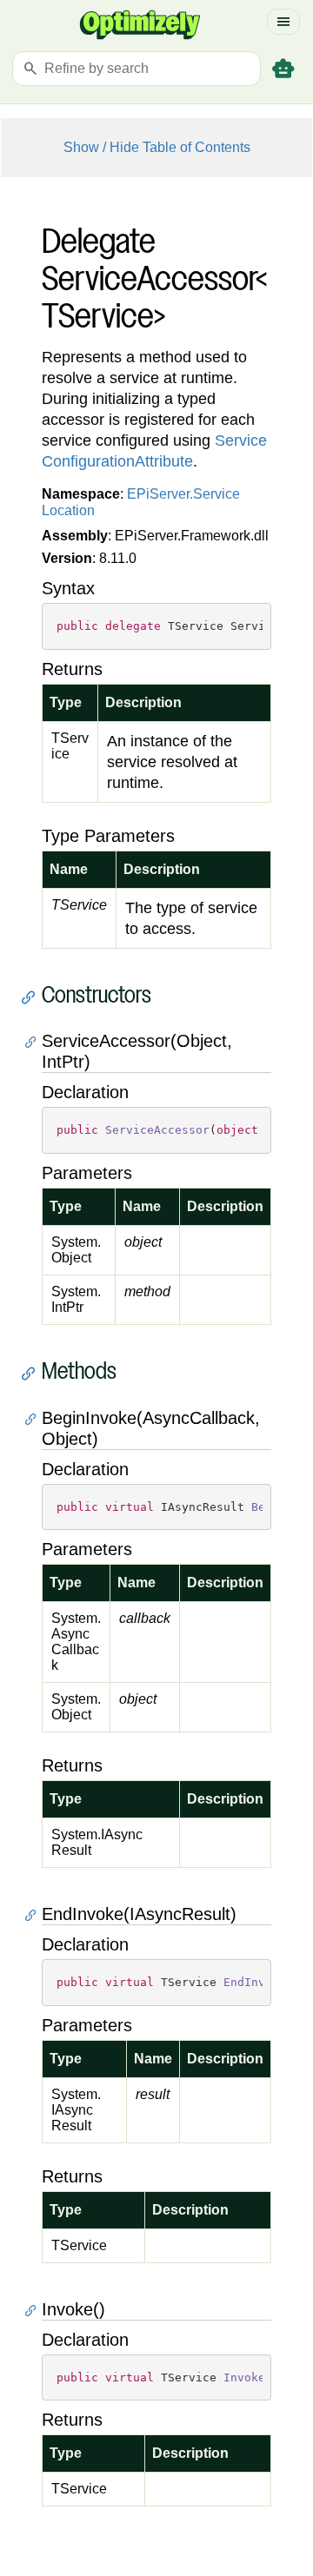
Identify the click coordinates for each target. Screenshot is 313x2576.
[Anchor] (33, 997)
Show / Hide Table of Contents (157, 147)
